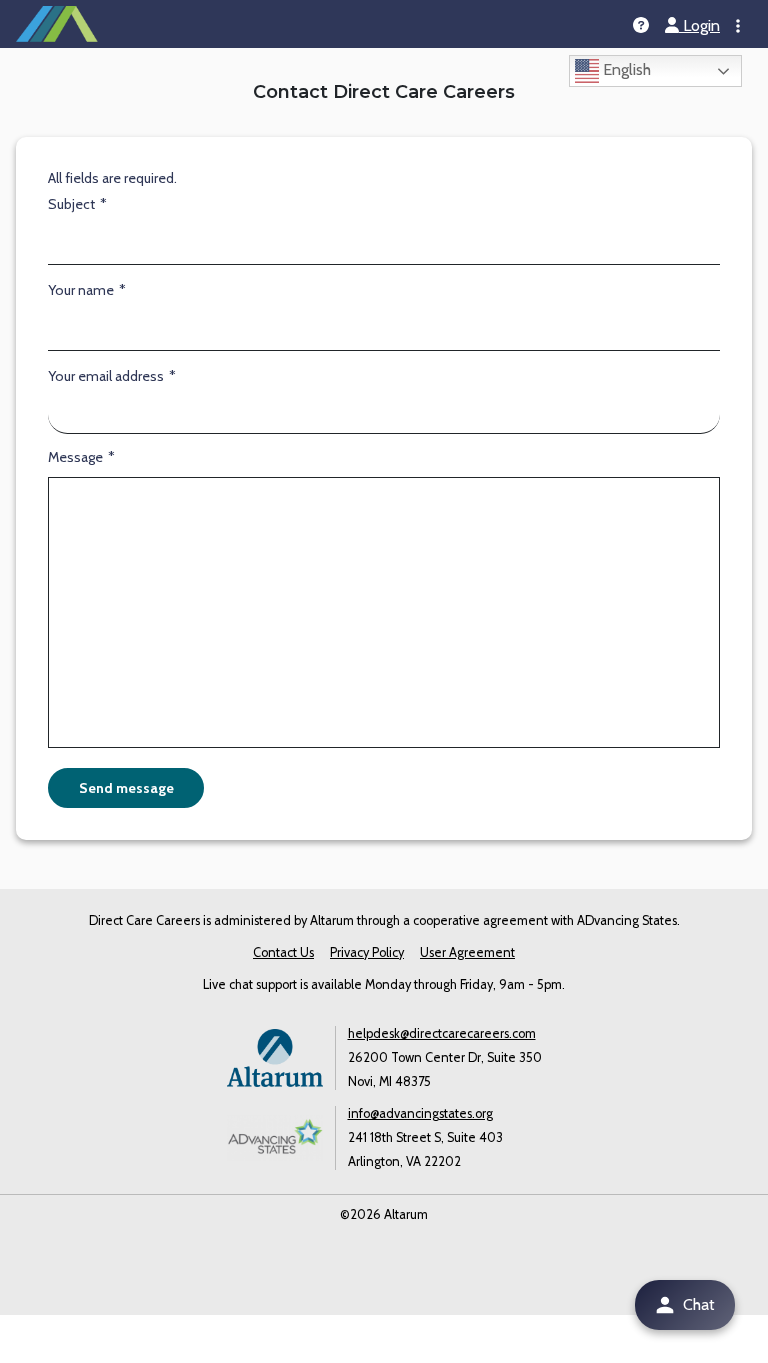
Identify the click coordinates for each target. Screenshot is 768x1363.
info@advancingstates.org (420, 1113)
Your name (82, 290)
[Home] (57, 24)
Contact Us (283, 952)
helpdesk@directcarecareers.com (442, 1033)
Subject (73, 204)
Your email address (107, 376)
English (625, 69)
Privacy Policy (367, 952)
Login (699, 25)
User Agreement (467, 952)
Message (77, 457)
